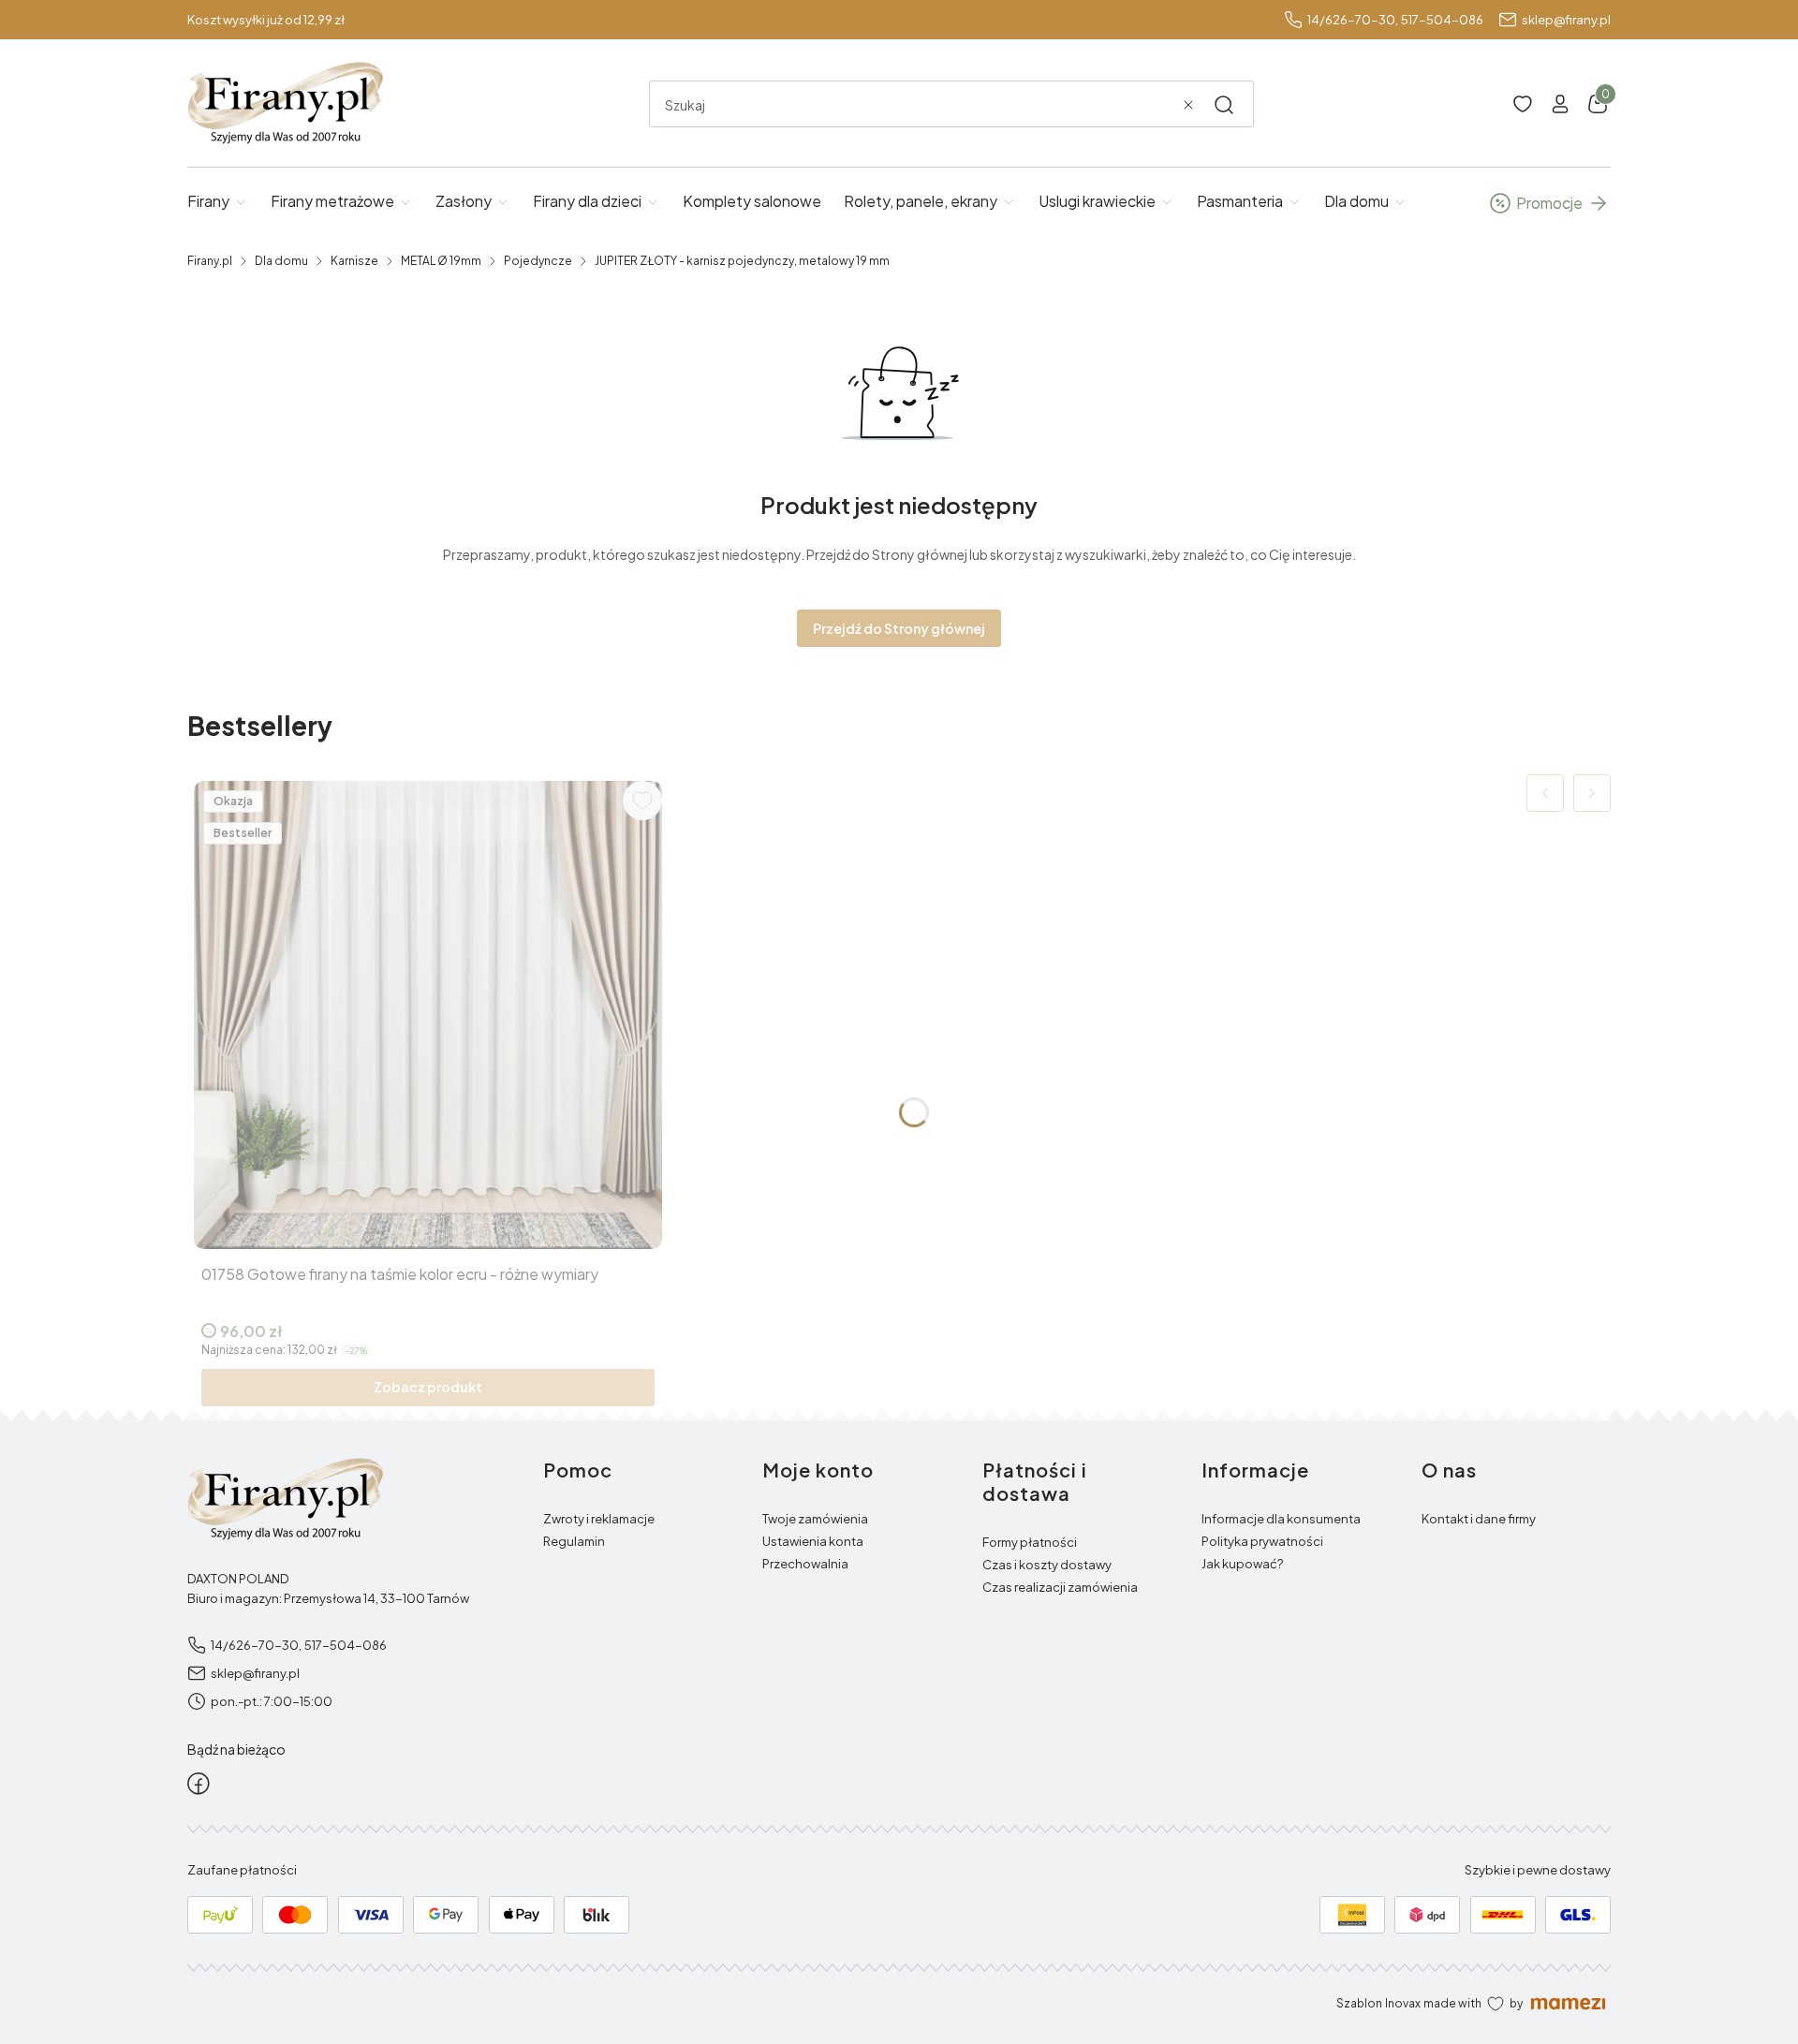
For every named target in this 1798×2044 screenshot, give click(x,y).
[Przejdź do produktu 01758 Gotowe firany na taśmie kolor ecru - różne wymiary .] (428, 1015)
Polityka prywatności (1262, 1541)
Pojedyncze (538, 261)
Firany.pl (210, 261)
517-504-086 (1442, 20)
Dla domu (281, 261)
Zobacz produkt (428, 1387)
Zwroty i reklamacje (599, 1519)
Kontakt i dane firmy (1479, 1519)
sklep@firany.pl (1566, 20)
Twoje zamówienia (815, 1519)
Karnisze (354, 261)
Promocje (1549, 203)
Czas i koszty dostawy (1047, 1565)
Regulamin (574, 1541)
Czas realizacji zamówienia (1060, 1587)
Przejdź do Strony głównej (899, 628)
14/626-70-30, (1353, 20)
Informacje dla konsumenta (1281, 1519)
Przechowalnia (805, 1564)
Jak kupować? (1242, 1564)
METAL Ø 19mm (441, 261)
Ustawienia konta (813, 1541)
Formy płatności (1030, 1542)
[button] (1224, 105)
